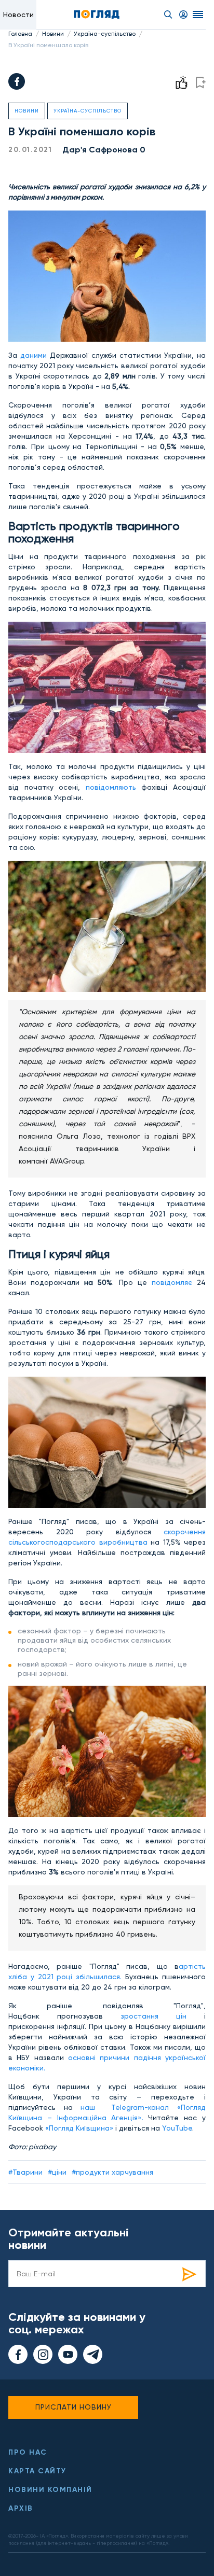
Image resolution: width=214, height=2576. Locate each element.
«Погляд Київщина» (79, 2128)
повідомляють (114, 787)
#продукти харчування (112, 2172)
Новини (53, 34)
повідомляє (174, 1282)
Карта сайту (37, 2471)
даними (35, 355)
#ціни (57, 2172)
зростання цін (145, 2016)
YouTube (177, 2128)
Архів (21, 2508)
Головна (20, 34)
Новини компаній (50, 2490)
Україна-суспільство (105, 34)
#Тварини (25, 2172)
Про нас (28, 2452)
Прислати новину (73, 2407)
